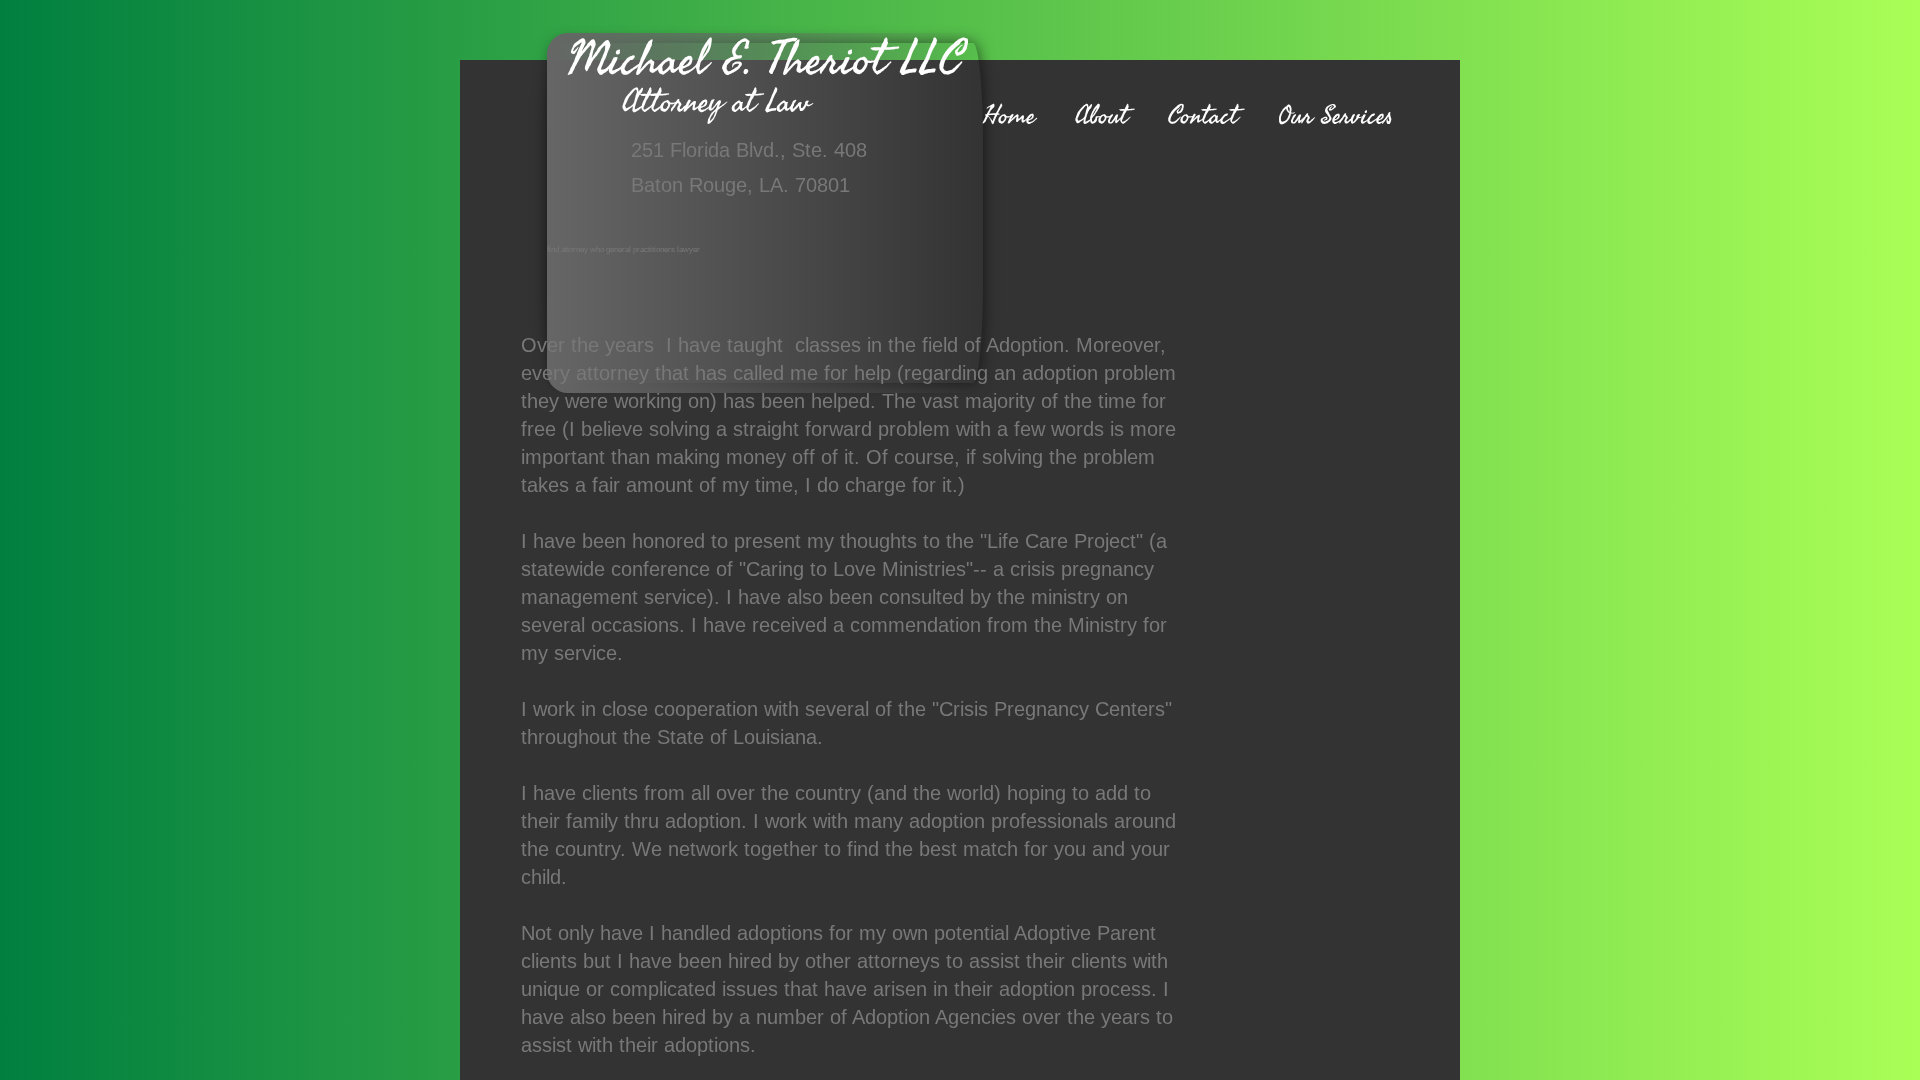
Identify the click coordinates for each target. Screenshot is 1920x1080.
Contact (1203, 116)
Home (1009, 116)
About (1101, 116)
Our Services (1335, 116)
